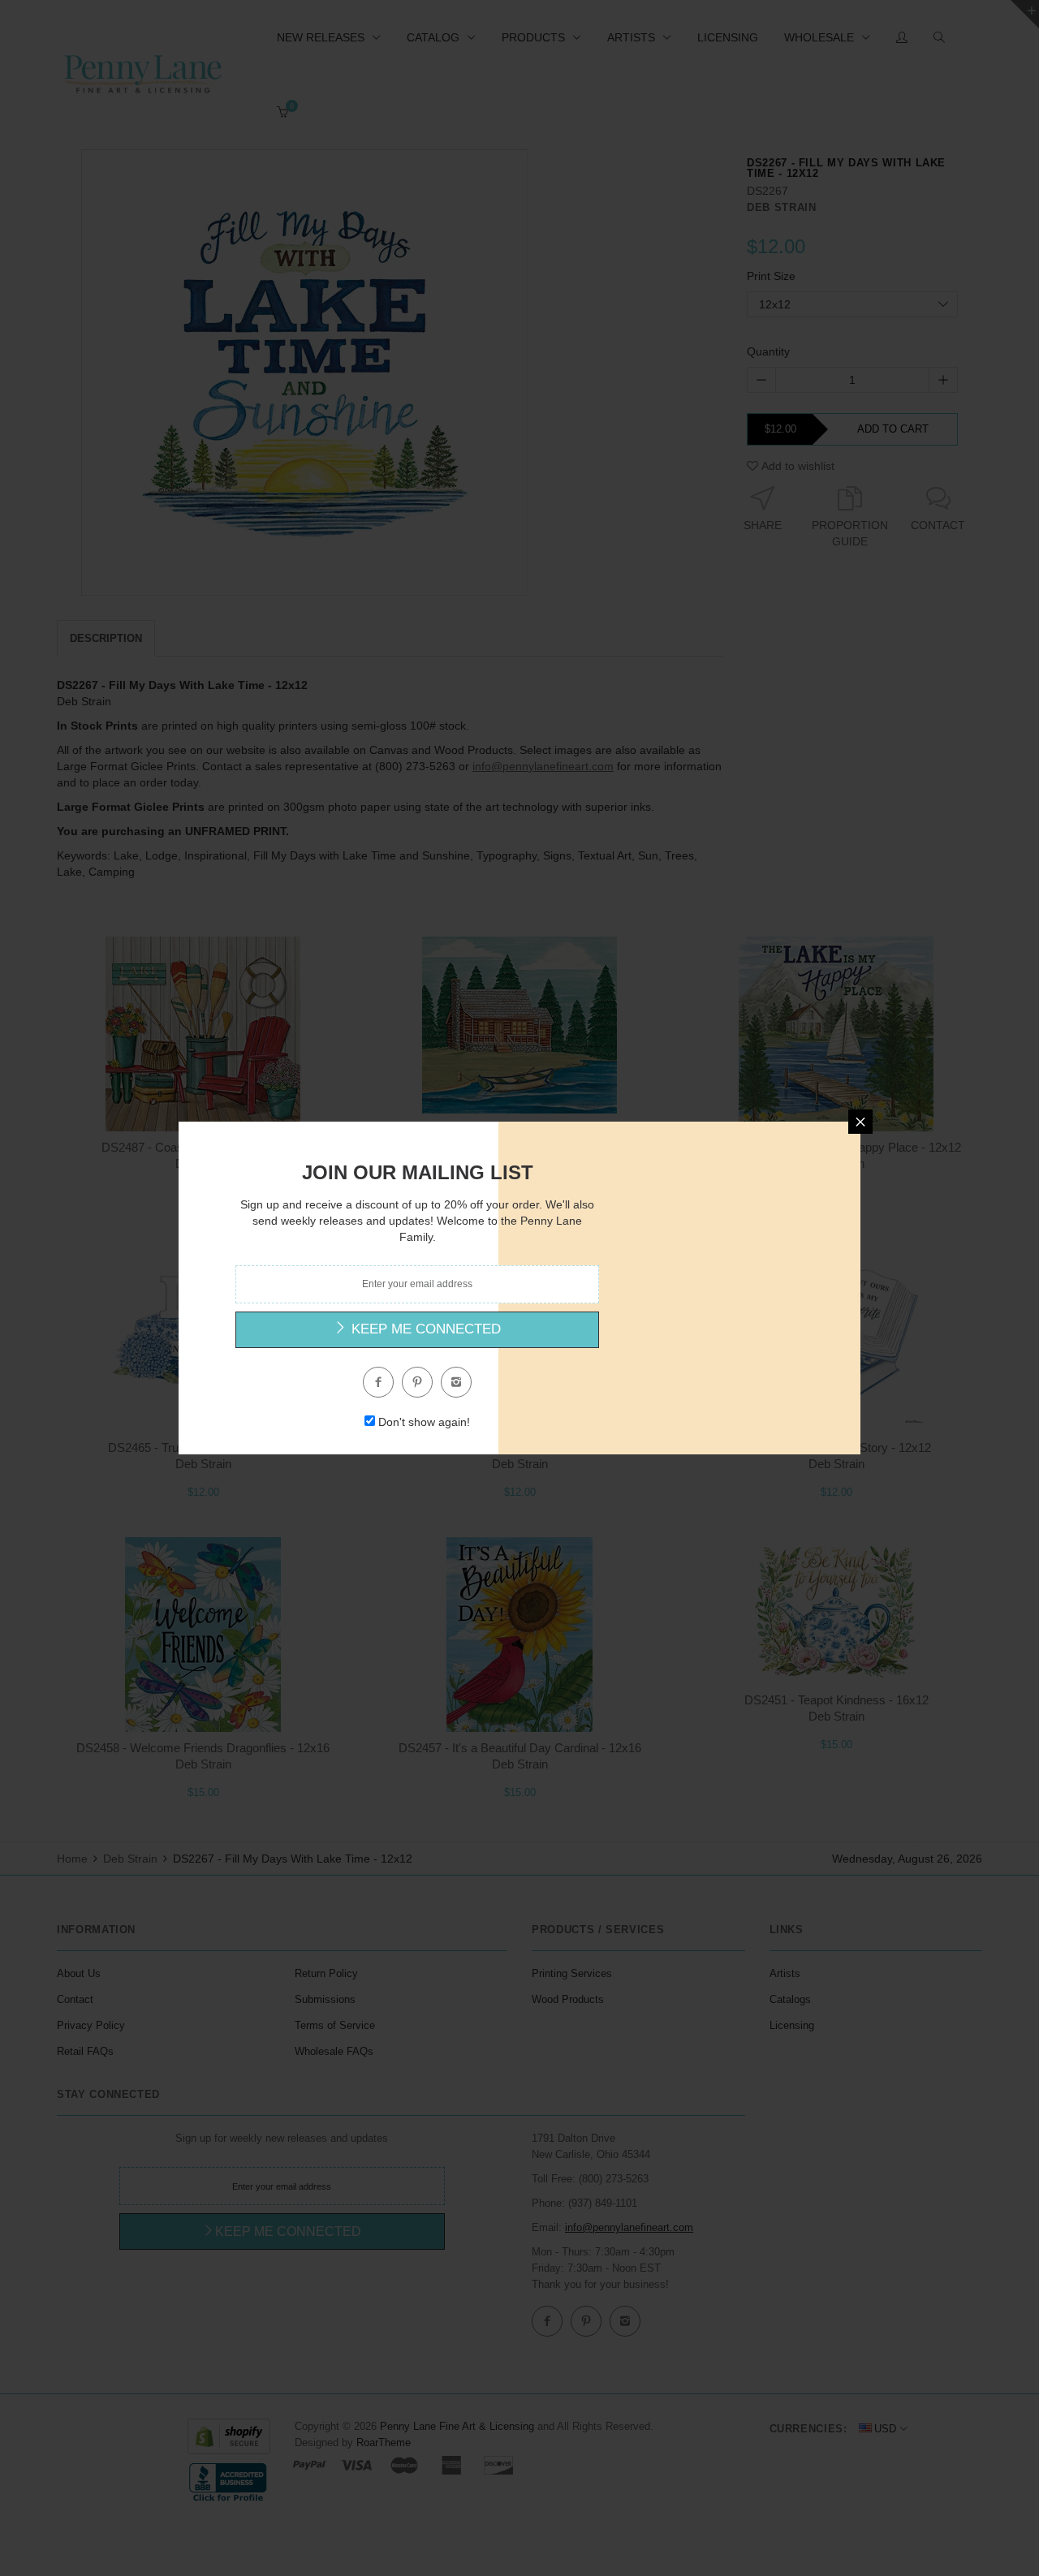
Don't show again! (424, 1422)
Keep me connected (424, 1329)
